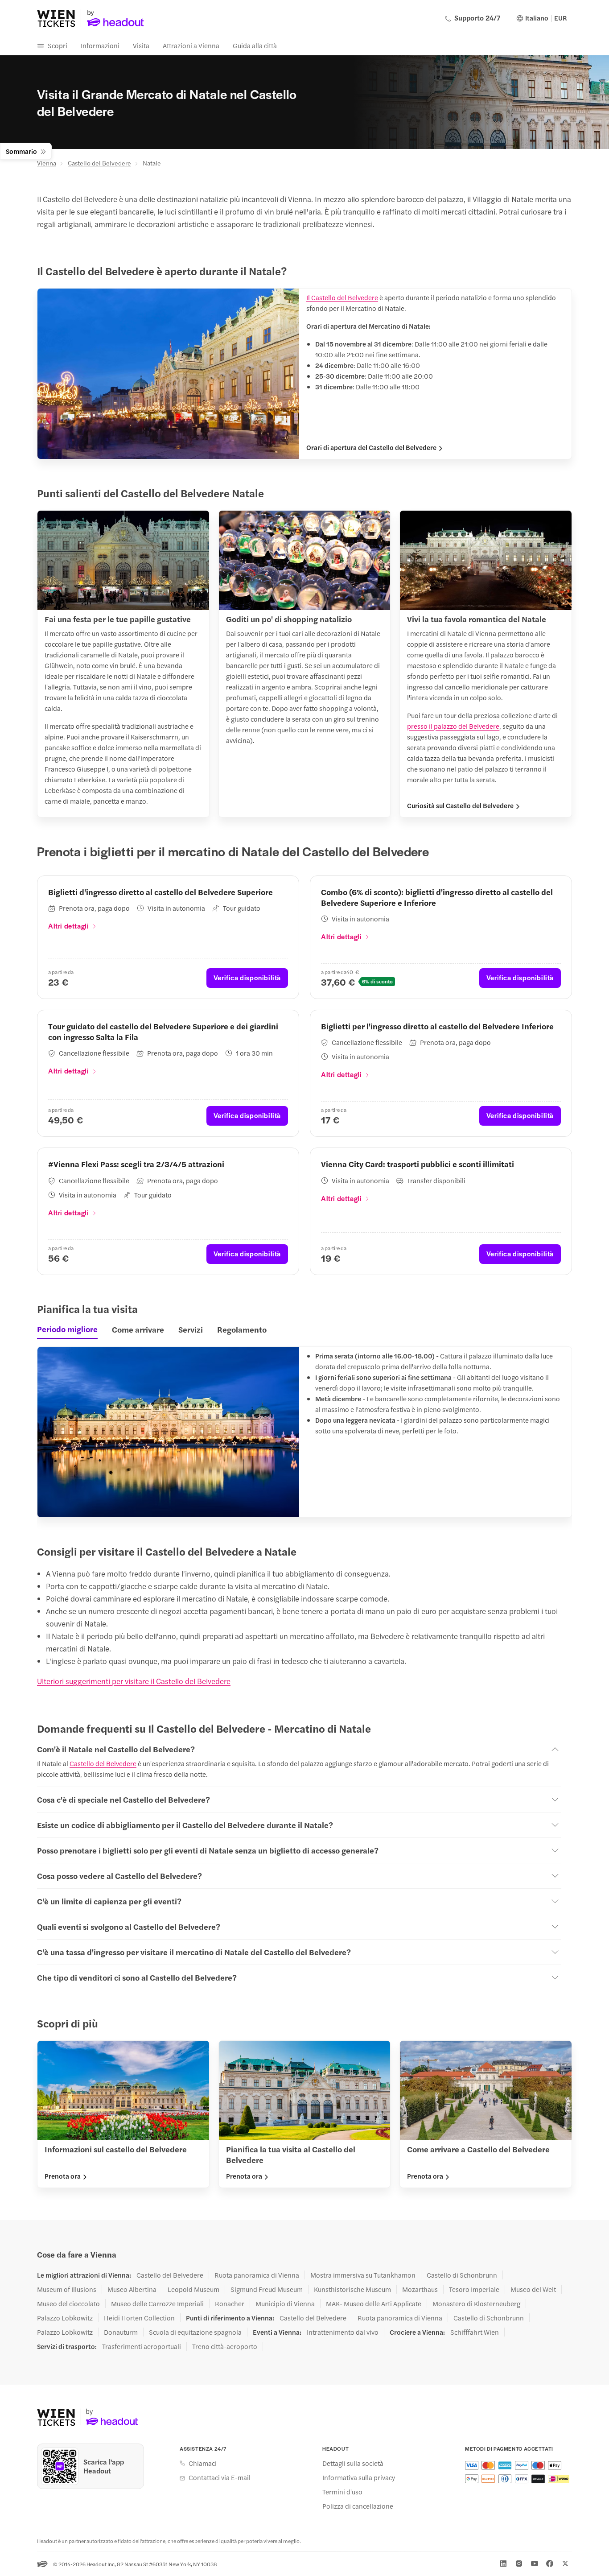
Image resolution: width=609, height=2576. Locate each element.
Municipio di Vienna (285, 2304)
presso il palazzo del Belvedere (453, 726)
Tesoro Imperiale (474, 2289)
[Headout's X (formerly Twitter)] (565, 2564)
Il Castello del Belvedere (342, 297)
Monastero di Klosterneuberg (476, 2304)
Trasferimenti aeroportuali (142, 2346)
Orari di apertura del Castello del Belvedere (371, 447)
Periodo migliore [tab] (67, 1329)
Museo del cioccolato (68, 2304)
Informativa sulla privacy (359, 2477)
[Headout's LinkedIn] (503, 2564)
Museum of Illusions (67, 2289)
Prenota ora (63, 2176)
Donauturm (121, 2332)
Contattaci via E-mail (220, 2477)
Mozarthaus (420, 2289)
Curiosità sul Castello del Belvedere (460, 805)
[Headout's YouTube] (535, 2564)
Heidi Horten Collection (139, 2318)
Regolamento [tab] (242, 1329)
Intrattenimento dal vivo (343, 2332)
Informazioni (100, 45)
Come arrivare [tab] (138, 1329)
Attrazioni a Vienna (191, 45)
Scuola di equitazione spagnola (195, 2332)
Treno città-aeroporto (225, 2346)
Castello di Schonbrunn (462, 2275)
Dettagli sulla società (353, 2463)
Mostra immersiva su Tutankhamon (363, 2275)
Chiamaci (203, 2463)
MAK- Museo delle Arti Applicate (374, 2304)
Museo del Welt (533, 2289)
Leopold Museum (193, 2289)
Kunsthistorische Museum (352, 2289)
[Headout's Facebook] (550, 2564)
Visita (141, 45)
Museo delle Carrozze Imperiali (157, 2304)
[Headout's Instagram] (519, 2564)
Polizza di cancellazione (358, 2506)
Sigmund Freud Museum (267, 2289)
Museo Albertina (132, 2289)
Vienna (47, 163)
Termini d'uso (342, 2492)
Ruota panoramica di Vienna (257, 2275)
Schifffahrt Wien (475, 2332)
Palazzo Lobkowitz (65, 2318)
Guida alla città (255, 45)
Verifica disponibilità (247, 977)
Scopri (58, 45)
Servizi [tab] (191, 1329)
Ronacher (230, 2304)
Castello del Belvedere (99, 163)
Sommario (21, 151)
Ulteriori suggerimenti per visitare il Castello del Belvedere (134, 1681)
